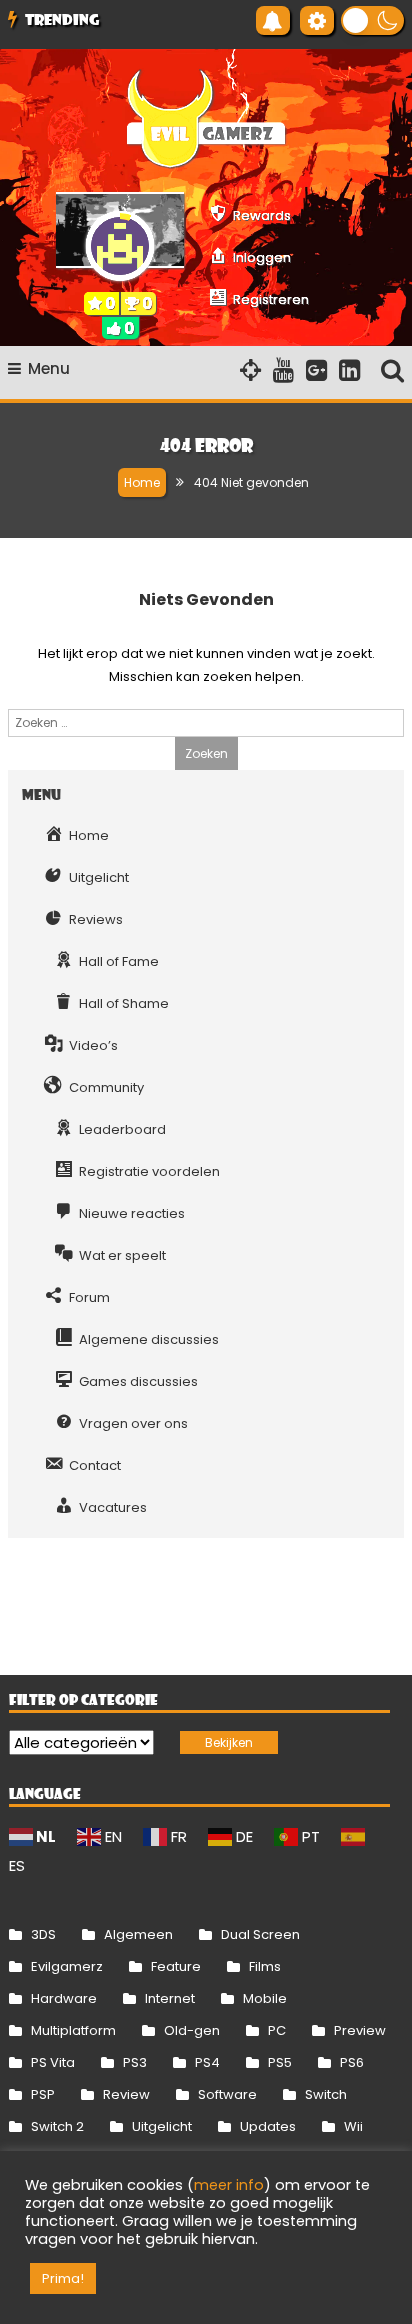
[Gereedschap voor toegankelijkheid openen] (317, 20)
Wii (353, 2126)
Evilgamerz (67, 1966)
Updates (268, 2126)
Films (265, 1966)
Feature (176, 1966)
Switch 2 (57, 2126)
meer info (229, 2185)
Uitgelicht (162, 2126)
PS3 (135, 2062)
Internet (170, 1998)
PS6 (352, 2062)
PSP (43, 2094)
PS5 (280, 2062)
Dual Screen (260, 1934)
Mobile (265, 1998)
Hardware (64, 1998)
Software (227, 2094)
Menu (49, 368)
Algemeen (138, 1934)
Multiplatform (73, 2030)
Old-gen (192, 2030)
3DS (43, 1934)
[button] (372, 20)
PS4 (207, 2062)
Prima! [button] (63, 2278)
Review (126, 2094)
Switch (326, 2094)
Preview (360, 2030)
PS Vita (53, 2062)
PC (277, 2030)
